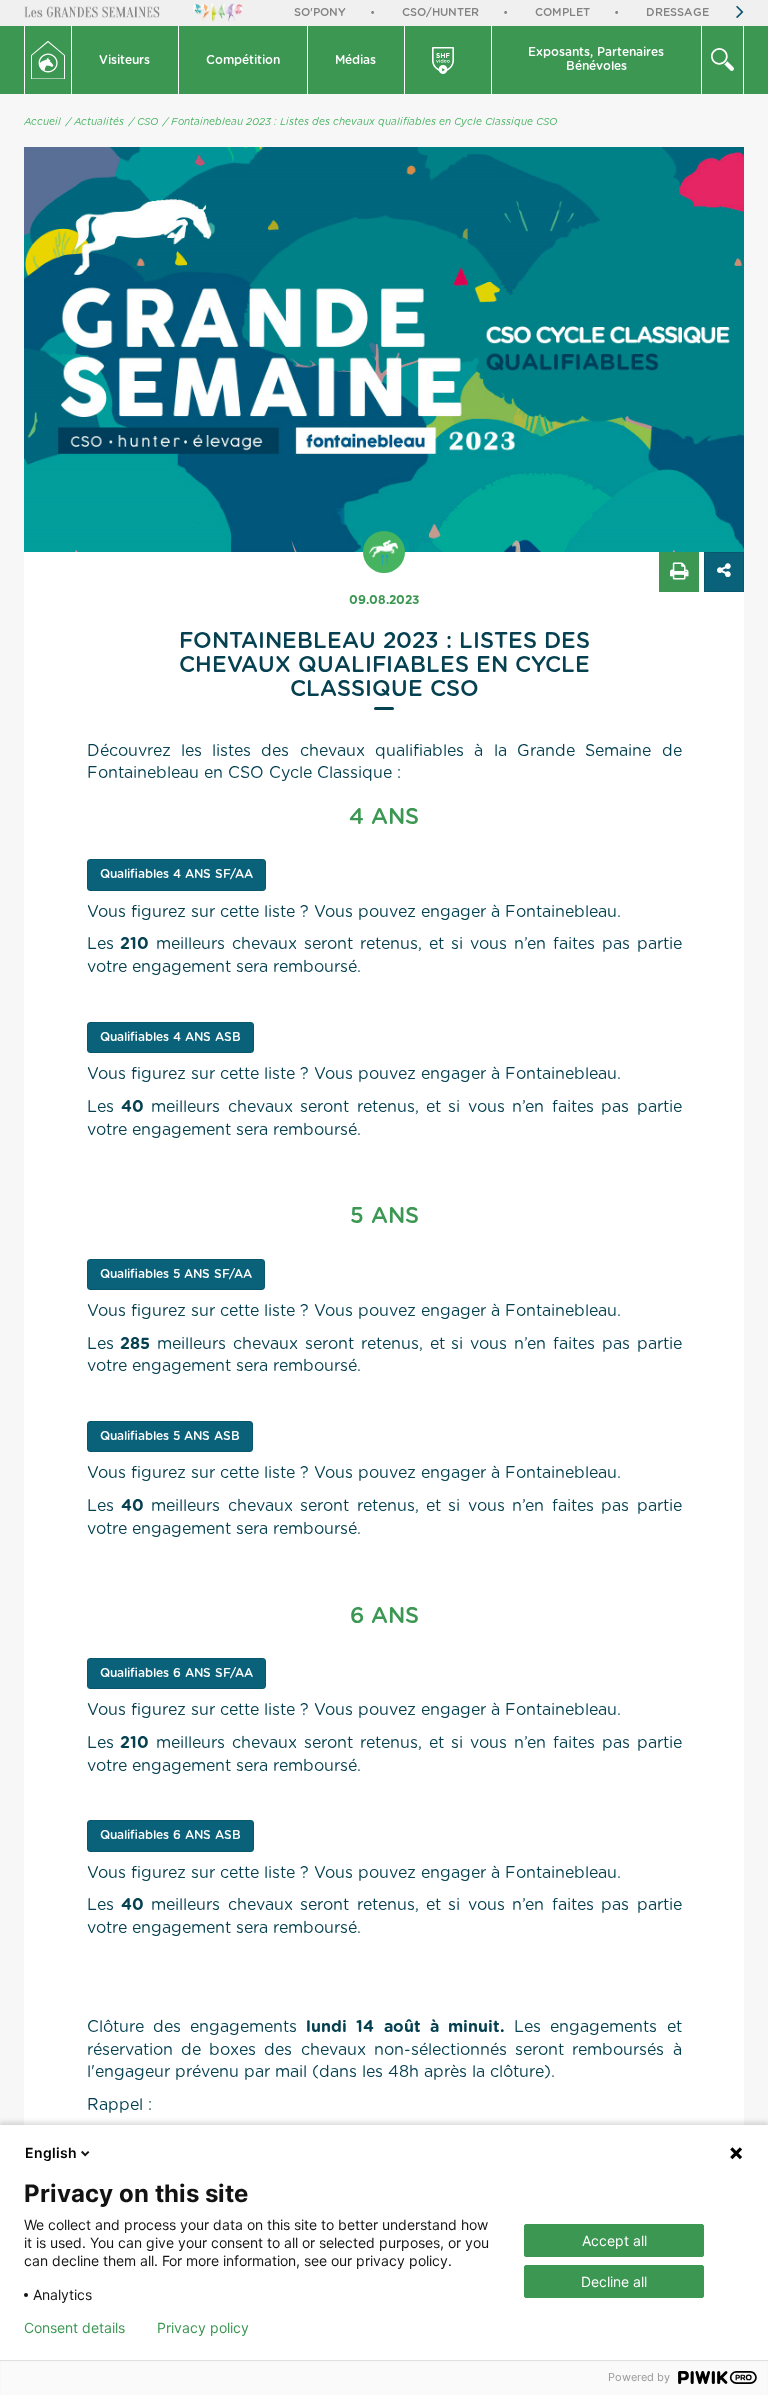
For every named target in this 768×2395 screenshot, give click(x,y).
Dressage (677, 12)
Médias (355, 60)
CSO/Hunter (440, 12)
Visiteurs (124, 60)
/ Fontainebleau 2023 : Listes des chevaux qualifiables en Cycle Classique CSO (360, 122)
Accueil (42, 122)
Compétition (243, 60)
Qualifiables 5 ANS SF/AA (176, 1274)
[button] (125, 60)
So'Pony (320, 12)
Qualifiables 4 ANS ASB (170, 1037)
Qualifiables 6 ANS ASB (170, 1835)
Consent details (74, 2328)
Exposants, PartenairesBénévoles (596, 59)
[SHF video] (449, 60)
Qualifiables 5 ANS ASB (170, 1436)
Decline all (614, 2281)
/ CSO (143, 122)
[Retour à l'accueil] (48, 60)
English (51, 2152)
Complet (562, 12)
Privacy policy (203, 2328)
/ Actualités (95, 122)
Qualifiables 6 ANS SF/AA (176, 1673)
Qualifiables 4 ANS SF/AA (176, 874)
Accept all (614, 2240)
